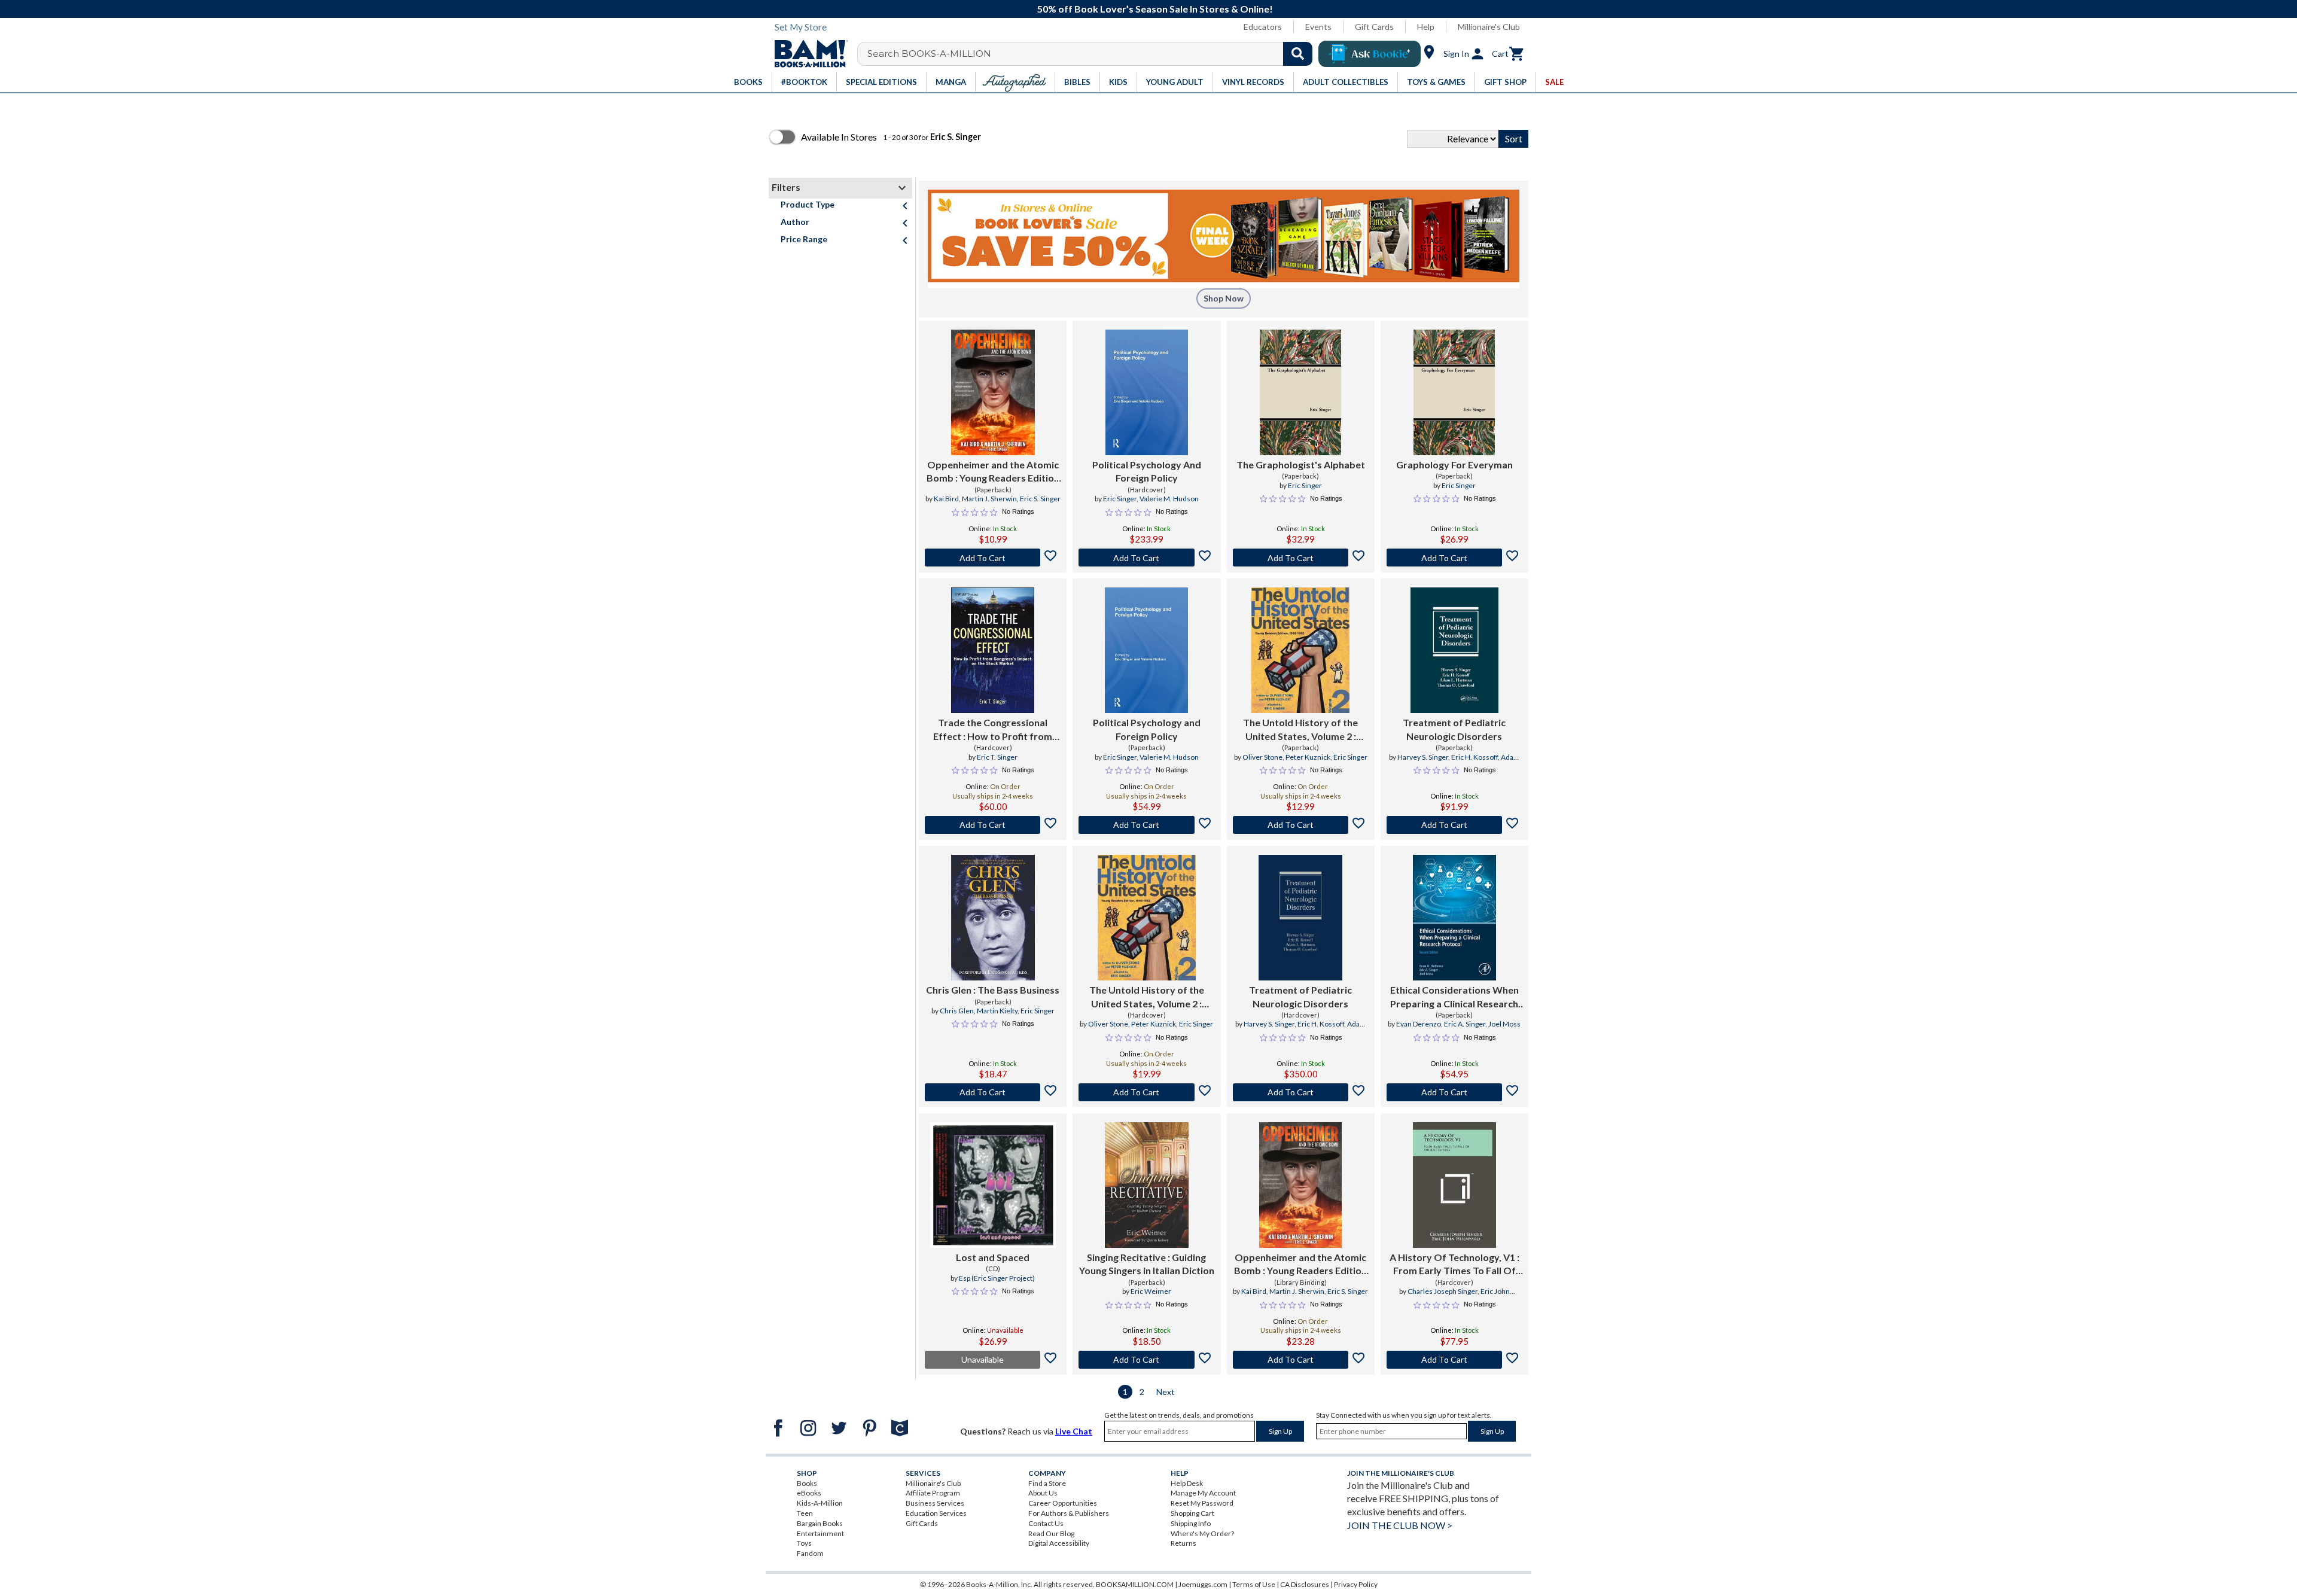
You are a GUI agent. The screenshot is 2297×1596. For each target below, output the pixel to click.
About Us (1043, 1493)
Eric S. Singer (1040, 499)
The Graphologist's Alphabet (1301, 465)
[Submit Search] (1298, 54)
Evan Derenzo (1419, 1024)
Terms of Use (1254, 1584)
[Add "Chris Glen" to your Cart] (993, 1092)
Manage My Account (1203, 1493)
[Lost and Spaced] (993, 1185)
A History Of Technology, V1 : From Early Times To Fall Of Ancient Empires (1454, 1265)
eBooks (809, 1493)
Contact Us (1046, 1523)
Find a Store (1047, 1483)
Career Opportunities (1063, 1503)
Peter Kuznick (1308, 757)
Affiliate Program (933, 1493)
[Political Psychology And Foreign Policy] (1147, 392)
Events (1318, 27)
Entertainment (820, 1533)
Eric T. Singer (997, 757)
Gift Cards (1374, 27)
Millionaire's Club (1489, 27)
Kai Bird (946, 499)
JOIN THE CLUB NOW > (1400, 1525)
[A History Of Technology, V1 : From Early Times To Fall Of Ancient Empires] (1455, 1185)
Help (1426, 27)
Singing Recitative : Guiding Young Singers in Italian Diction (1147, 1264)
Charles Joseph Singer (1443, 1291)
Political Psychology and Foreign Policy (1147, 729)
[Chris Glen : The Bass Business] (993, 918)
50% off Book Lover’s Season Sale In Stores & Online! (1155, 9)
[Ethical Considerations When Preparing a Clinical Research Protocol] (1455, 918)
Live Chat (1074, 1431)
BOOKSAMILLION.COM (1135, 1584)
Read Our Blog (1051, 1533)
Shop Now (1224, 298)
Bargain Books (820, 1523)
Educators (1263, 27)
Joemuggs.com (1203, 1584)
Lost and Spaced (993, 1257)
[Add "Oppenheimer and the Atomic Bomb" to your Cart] (993, 558)
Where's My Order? (1202, 1533)
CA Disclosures (1305, 1584)
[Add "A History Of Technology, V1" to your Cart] (1454, 1360)
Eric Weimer (1151, 1291)
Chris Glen (957, 1011)
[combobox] (1093, 54)
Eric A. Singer (1465, 1024)
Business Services (935, 1503)
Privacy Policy (1356, 1584)
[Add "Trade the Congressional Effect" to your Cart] (993, 825)
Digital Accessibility (1059, 1543)
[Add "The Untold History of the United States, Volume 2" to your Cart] (1301, 825)
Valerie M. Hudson (1169, 499)
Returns (1183, 1543)
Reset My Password (1202, 1503)
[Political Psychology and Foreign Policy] (1146, 650)
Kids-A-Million (820, 1503)
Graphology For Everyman (1454, 465)
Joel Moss (1504, 1024)
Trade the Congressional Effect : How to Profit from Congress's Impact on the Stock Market (993, 730)
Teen (805, 1513)
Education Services (936, 1513)
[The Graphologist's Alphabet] (1300, 392)
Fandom (810, 1553)
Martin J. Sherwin (989, 499)
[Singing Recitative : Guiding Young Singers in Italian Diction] (1147, 1185)
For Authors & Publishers (1069, 1513)
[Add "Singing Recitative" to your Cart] (1146, 1360)
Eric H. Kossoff (1475, 757)
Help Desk (1187, 1483)
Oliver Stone (1262, 757)
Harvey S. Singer (1423, 757)
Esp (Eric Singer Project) (997, 1278)
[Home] (807, 54)
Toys (804, 1543)
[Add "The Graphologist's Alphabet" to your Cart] (1301, 558)
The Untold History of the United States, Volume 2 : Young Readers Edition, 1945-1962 (1300, 730)
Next (1166, 1392)
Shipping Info (1191, 1523)
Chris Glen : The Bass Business (993, 990)
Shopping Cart (1192, 1513)
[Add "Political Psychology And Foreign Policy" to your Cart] (1146, 558)
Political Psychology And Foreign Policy (1147, 471)
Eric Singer (1120, 499)
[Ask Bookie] (1370, 54)
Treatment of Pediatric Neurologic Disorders (1454, 729)
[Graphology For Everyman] (1454, 392)
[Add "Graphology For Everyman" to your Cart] (1454, 558)
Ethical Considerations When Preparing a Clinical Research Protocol (1454, 997)
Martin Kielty (997, 1011)
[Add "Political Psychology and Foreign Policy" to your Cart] (1146, 825)
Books (807, 1483)
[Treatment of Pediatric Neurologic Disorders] (1454, 650)
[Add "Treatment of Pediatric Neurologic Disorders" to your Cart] (1454, 825)
